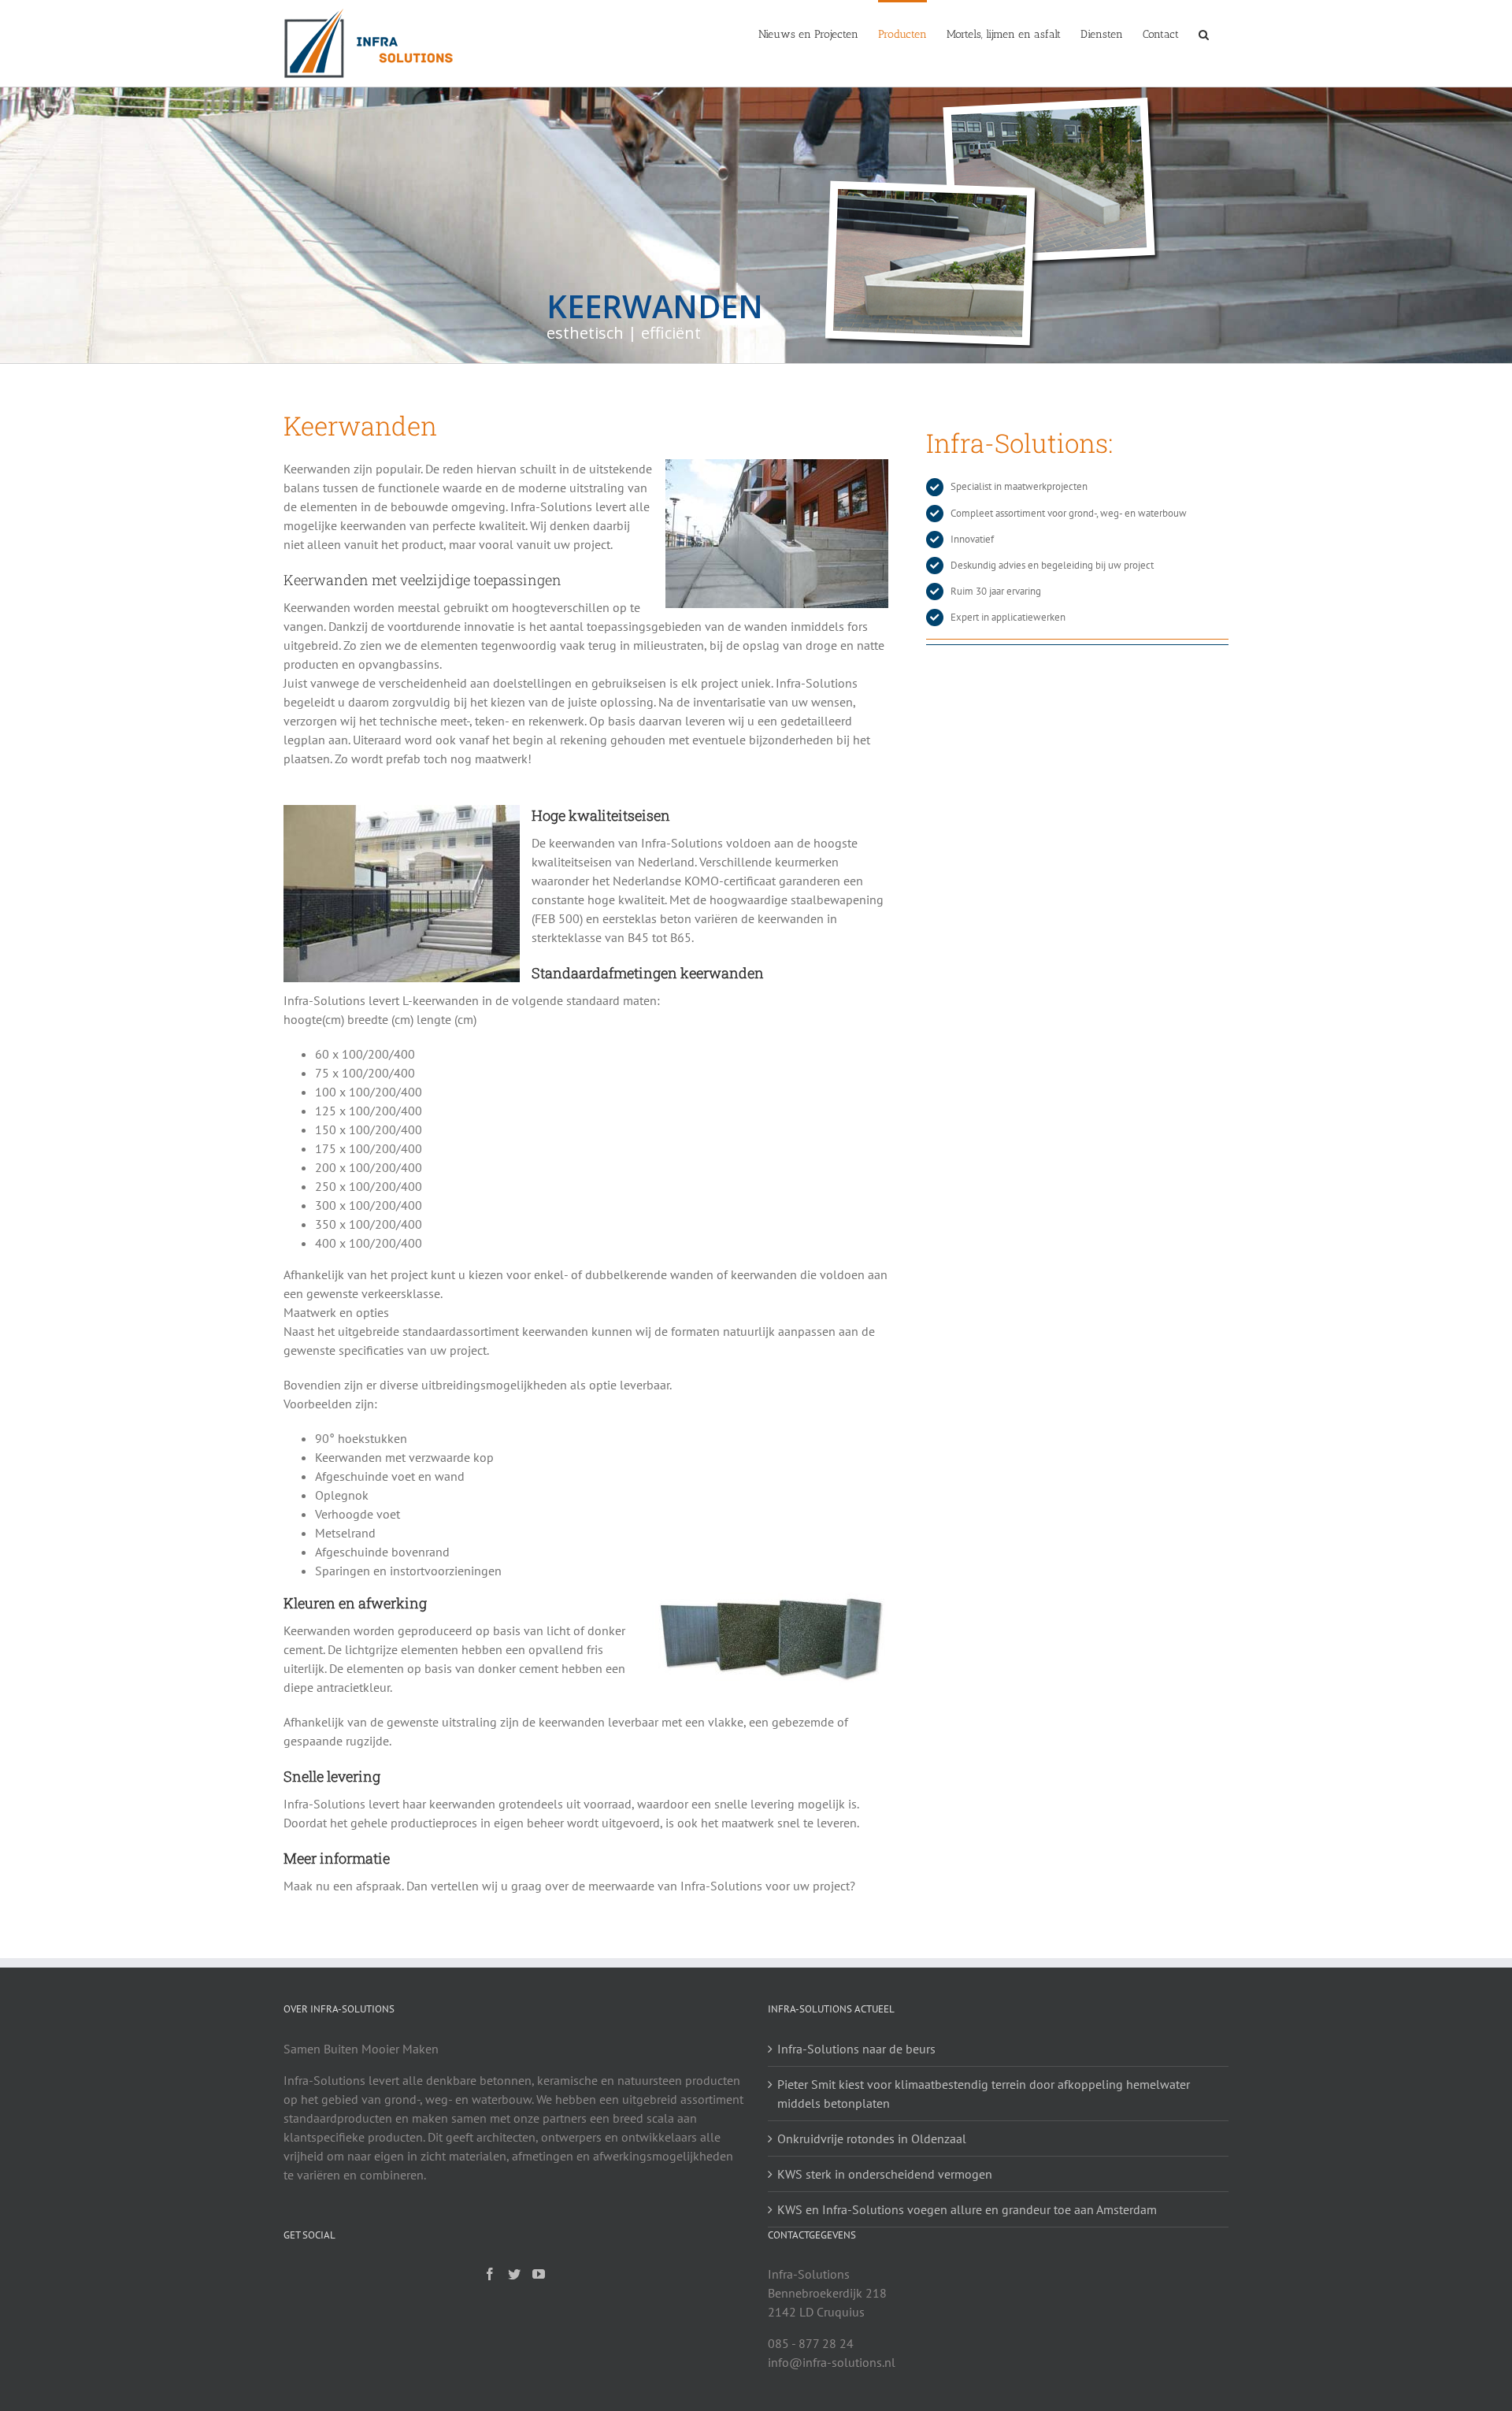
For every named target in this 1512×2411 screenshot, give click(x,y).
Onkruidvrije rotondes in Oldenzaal (872, 2138)
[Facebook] (490, 2274)
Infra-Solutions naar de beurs (856, 2049)
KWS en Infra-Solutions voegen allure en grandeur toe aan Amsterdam (967, 2209)
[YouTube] (539, 2274)
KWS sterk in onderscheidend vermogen (885, 2174)
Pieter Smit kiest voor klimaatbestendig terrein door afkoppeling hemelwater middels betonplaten (984, 2094)
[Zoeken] (1204, 33)
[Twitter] (514, 2274)
